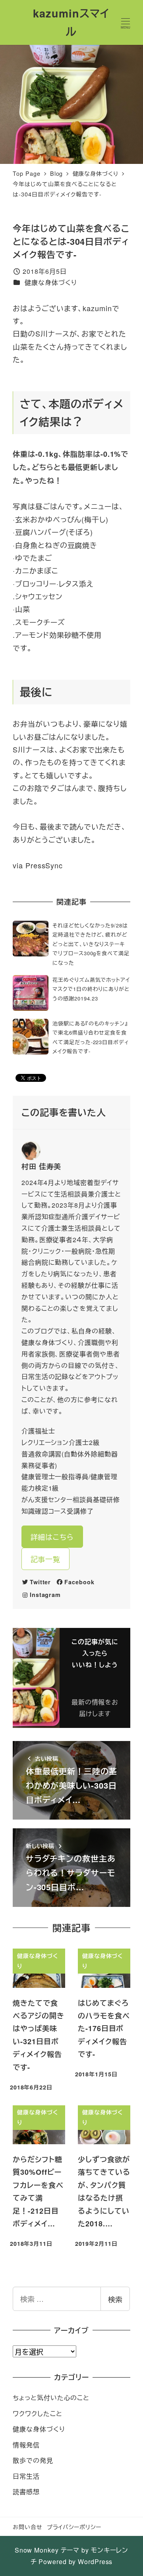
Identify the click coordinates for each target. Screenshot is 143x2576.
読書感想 (26, 2492)
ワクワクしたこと (37, 2413)
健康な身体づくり (51, 282)
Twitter (40, 1582)
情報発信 (26, 2445)
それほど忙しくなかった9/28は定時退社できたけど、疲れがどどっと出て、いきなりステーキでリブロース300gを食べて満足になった (91, 944)
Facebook (79, 1582)
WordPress (95, 2562)
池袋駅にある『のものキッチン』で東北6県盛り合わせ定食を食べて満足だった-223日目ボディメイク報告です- (91, 1037)
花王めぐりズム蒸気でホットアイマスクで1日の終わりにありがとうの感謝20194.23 (91, 989)
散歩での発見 (33, 2460)
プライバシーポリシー (74, 2527)
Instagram (45, 1595)
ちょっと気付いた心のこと (51, 2398)
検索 (115, 2299)
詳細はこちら (52, 1537)
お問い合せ (28, 2527)
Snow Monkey (37, 2550)
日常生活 (26, 2476)
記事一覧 (46, 1559)
